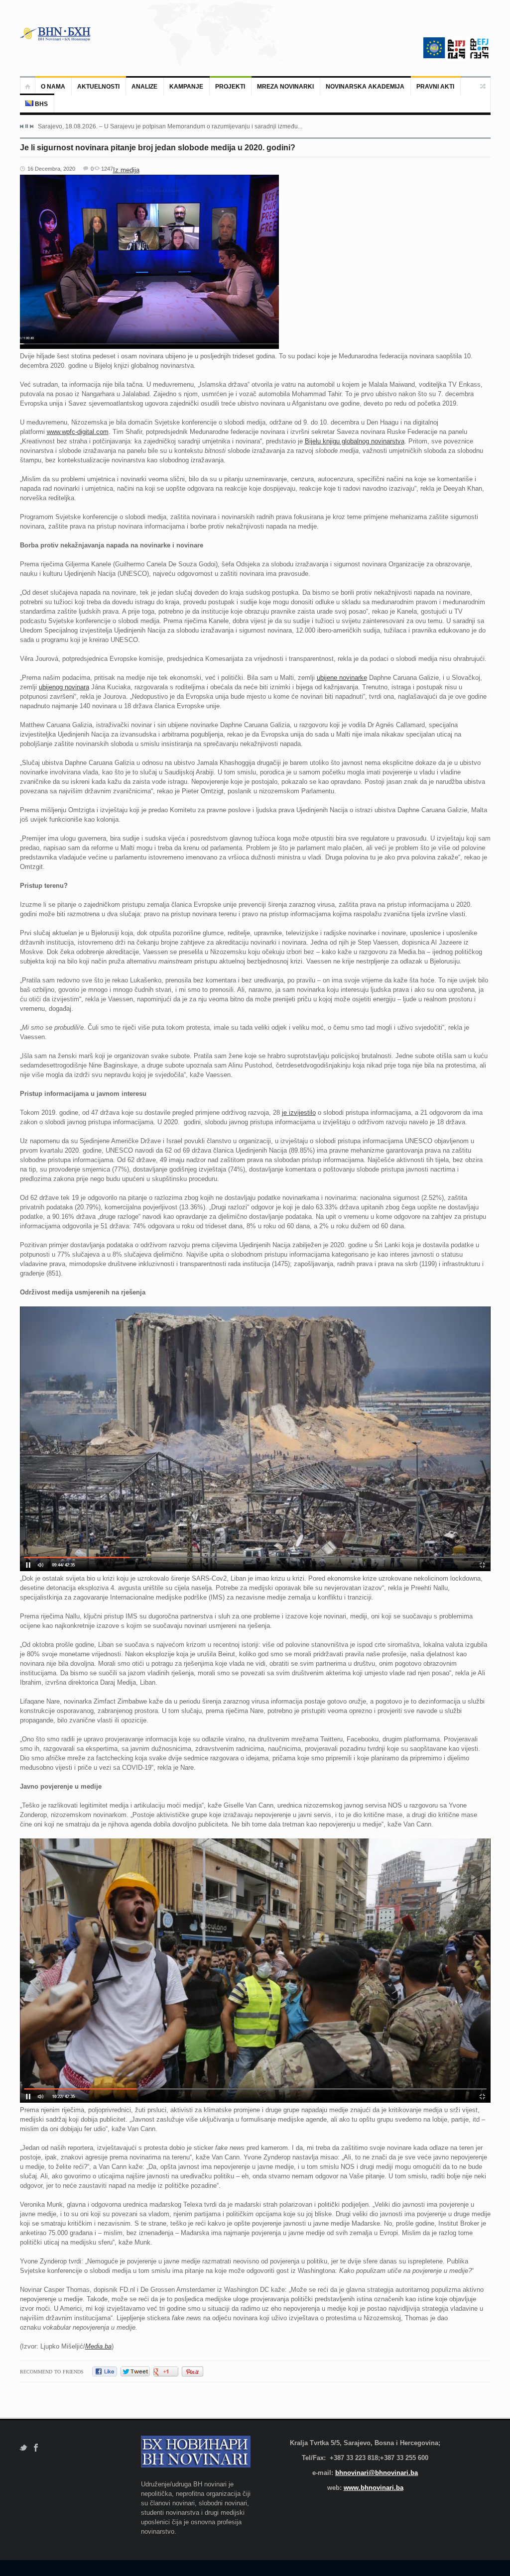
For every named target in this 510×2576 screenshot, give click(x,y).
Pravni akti (435, 87)
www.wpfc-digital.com (78, 432)
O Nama (53, 87)
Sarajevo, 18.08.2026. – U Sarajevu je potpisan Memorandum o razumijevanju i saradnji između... (170, 126)
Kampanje (186, 87)
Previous (22, 126)
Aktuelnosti (98, 87)
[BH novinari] (56, 34)
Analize (144, 87)
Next (31, 126)
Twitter (23, 2448)
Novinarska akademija (365, 87)
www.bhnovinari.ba (374, 2488)
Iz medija (126, 170)
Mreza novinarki (285, 87)
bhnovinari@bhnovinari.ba (377, 2473)
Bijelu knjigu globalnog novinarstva (355, 441)
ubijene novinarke (342, 678)
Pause (27, 126)
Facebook (36, 2448)
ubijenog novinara (64, 687)
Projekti (230, 87)
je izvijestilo (299, 1113)
